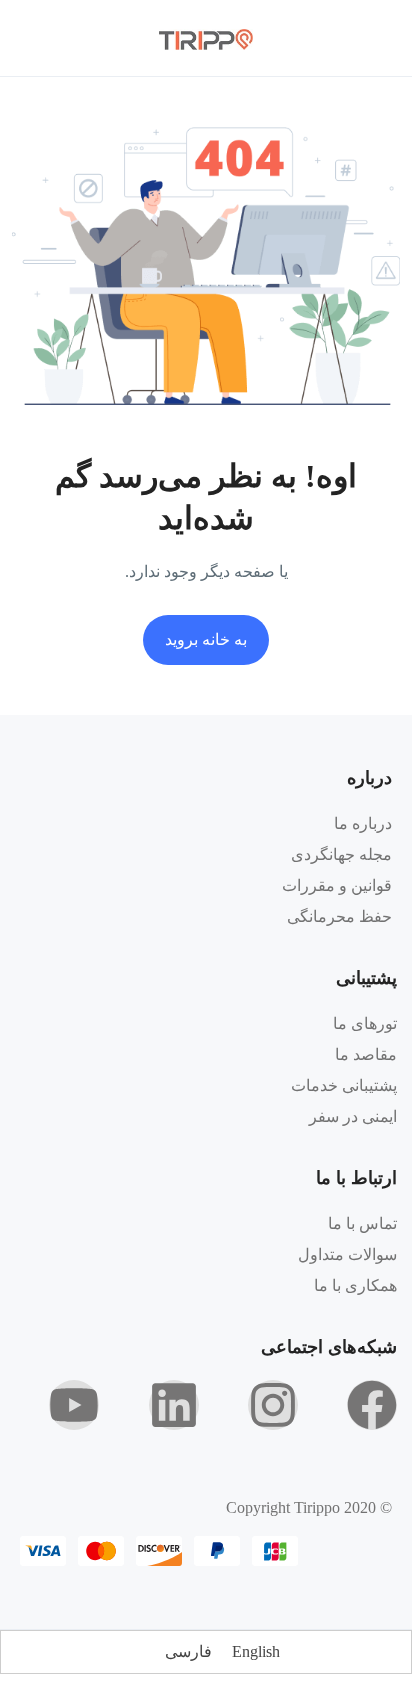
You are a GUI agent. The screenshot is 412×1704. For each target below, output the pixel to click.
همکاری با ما (355, 1285)
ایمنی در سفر (353, 1116)
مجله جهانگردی (341, 854)
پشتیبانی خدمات (344, 1085)
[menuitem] (256, 1652)
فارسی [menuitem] (188, 1651)
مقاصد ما (366, 1054)
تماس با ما (362, 1223)
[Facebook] (372, 1405)
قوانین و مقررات (337, 885)
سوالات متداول (347, 1254)
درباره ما (363, 823)
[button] (87, 38)
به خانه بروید (206, 639)
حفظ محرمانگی (339, 916)
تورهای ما (365, 1023)
